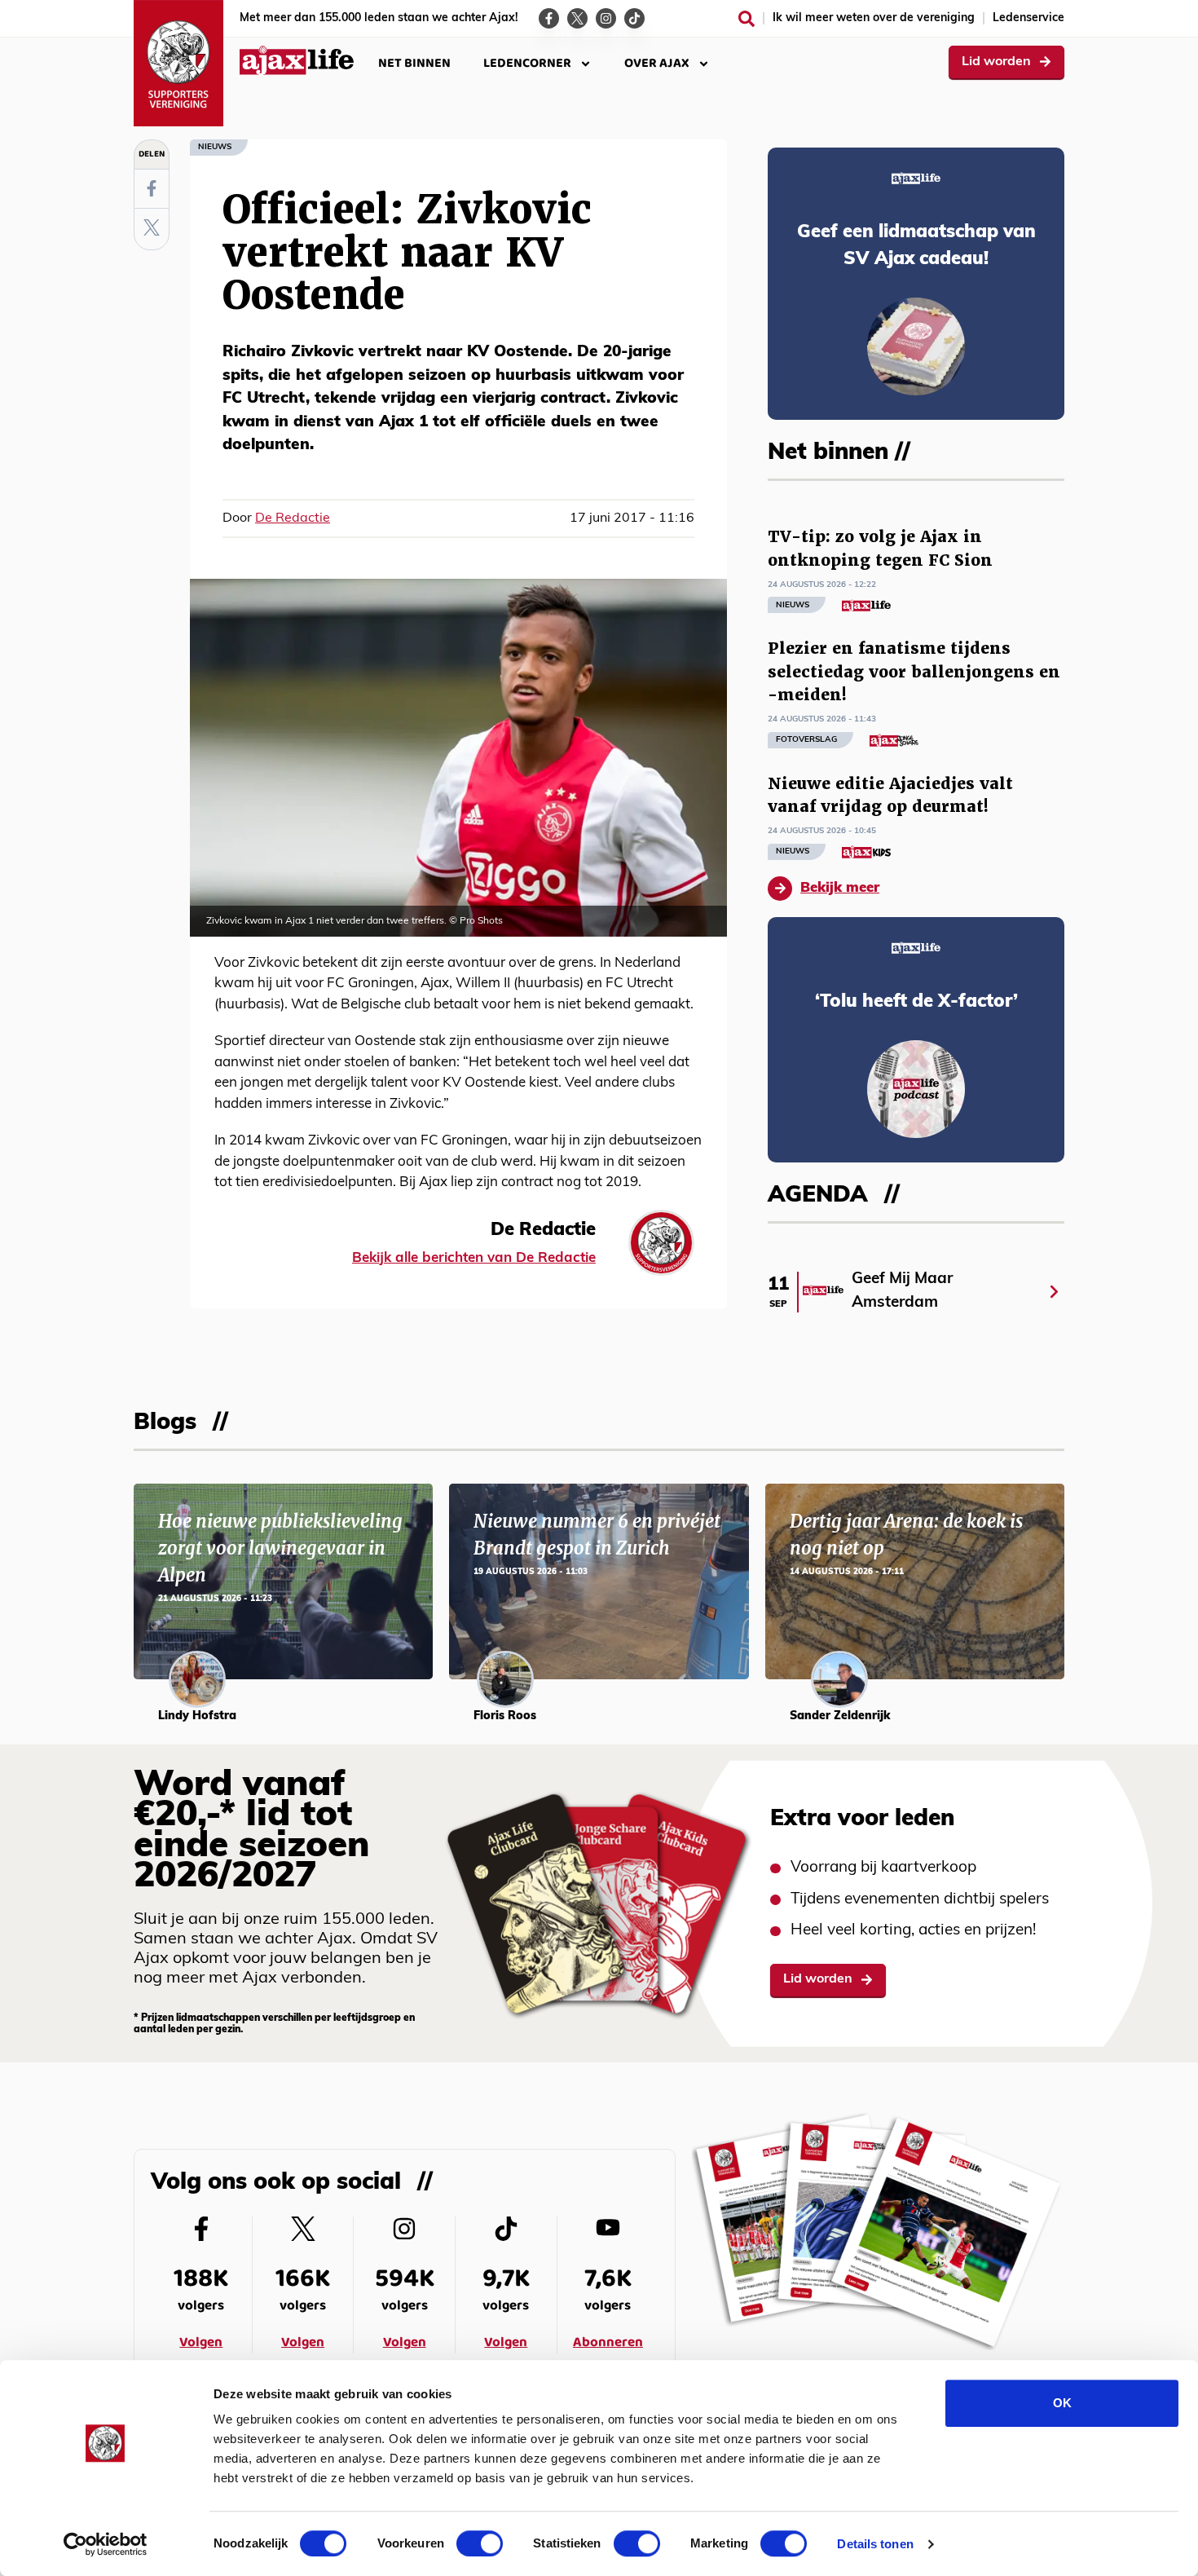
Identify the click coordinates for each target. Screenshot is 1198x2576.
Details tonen (875, 2544)
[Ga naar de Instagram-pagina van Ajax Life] (606, 18)
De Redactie (293, 518)
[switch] (480, 2543)
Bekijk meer (840, 888)
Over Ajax (657, 63)
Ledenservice (1028, 18)
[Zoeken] (747, 19)
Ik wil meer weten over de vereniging (874, 18)
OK (1062, 2403)
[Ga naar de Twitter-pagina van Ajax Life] (577, 18)
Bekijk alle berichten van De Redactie (474, 1258)
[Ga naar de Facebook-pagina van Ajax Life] (549, 18)
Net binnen (414, 63)
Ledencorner (527, 63)
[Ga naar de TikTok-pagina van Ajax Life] (634, 18)
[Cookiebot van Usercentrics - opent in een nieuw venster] (106, 2544)
